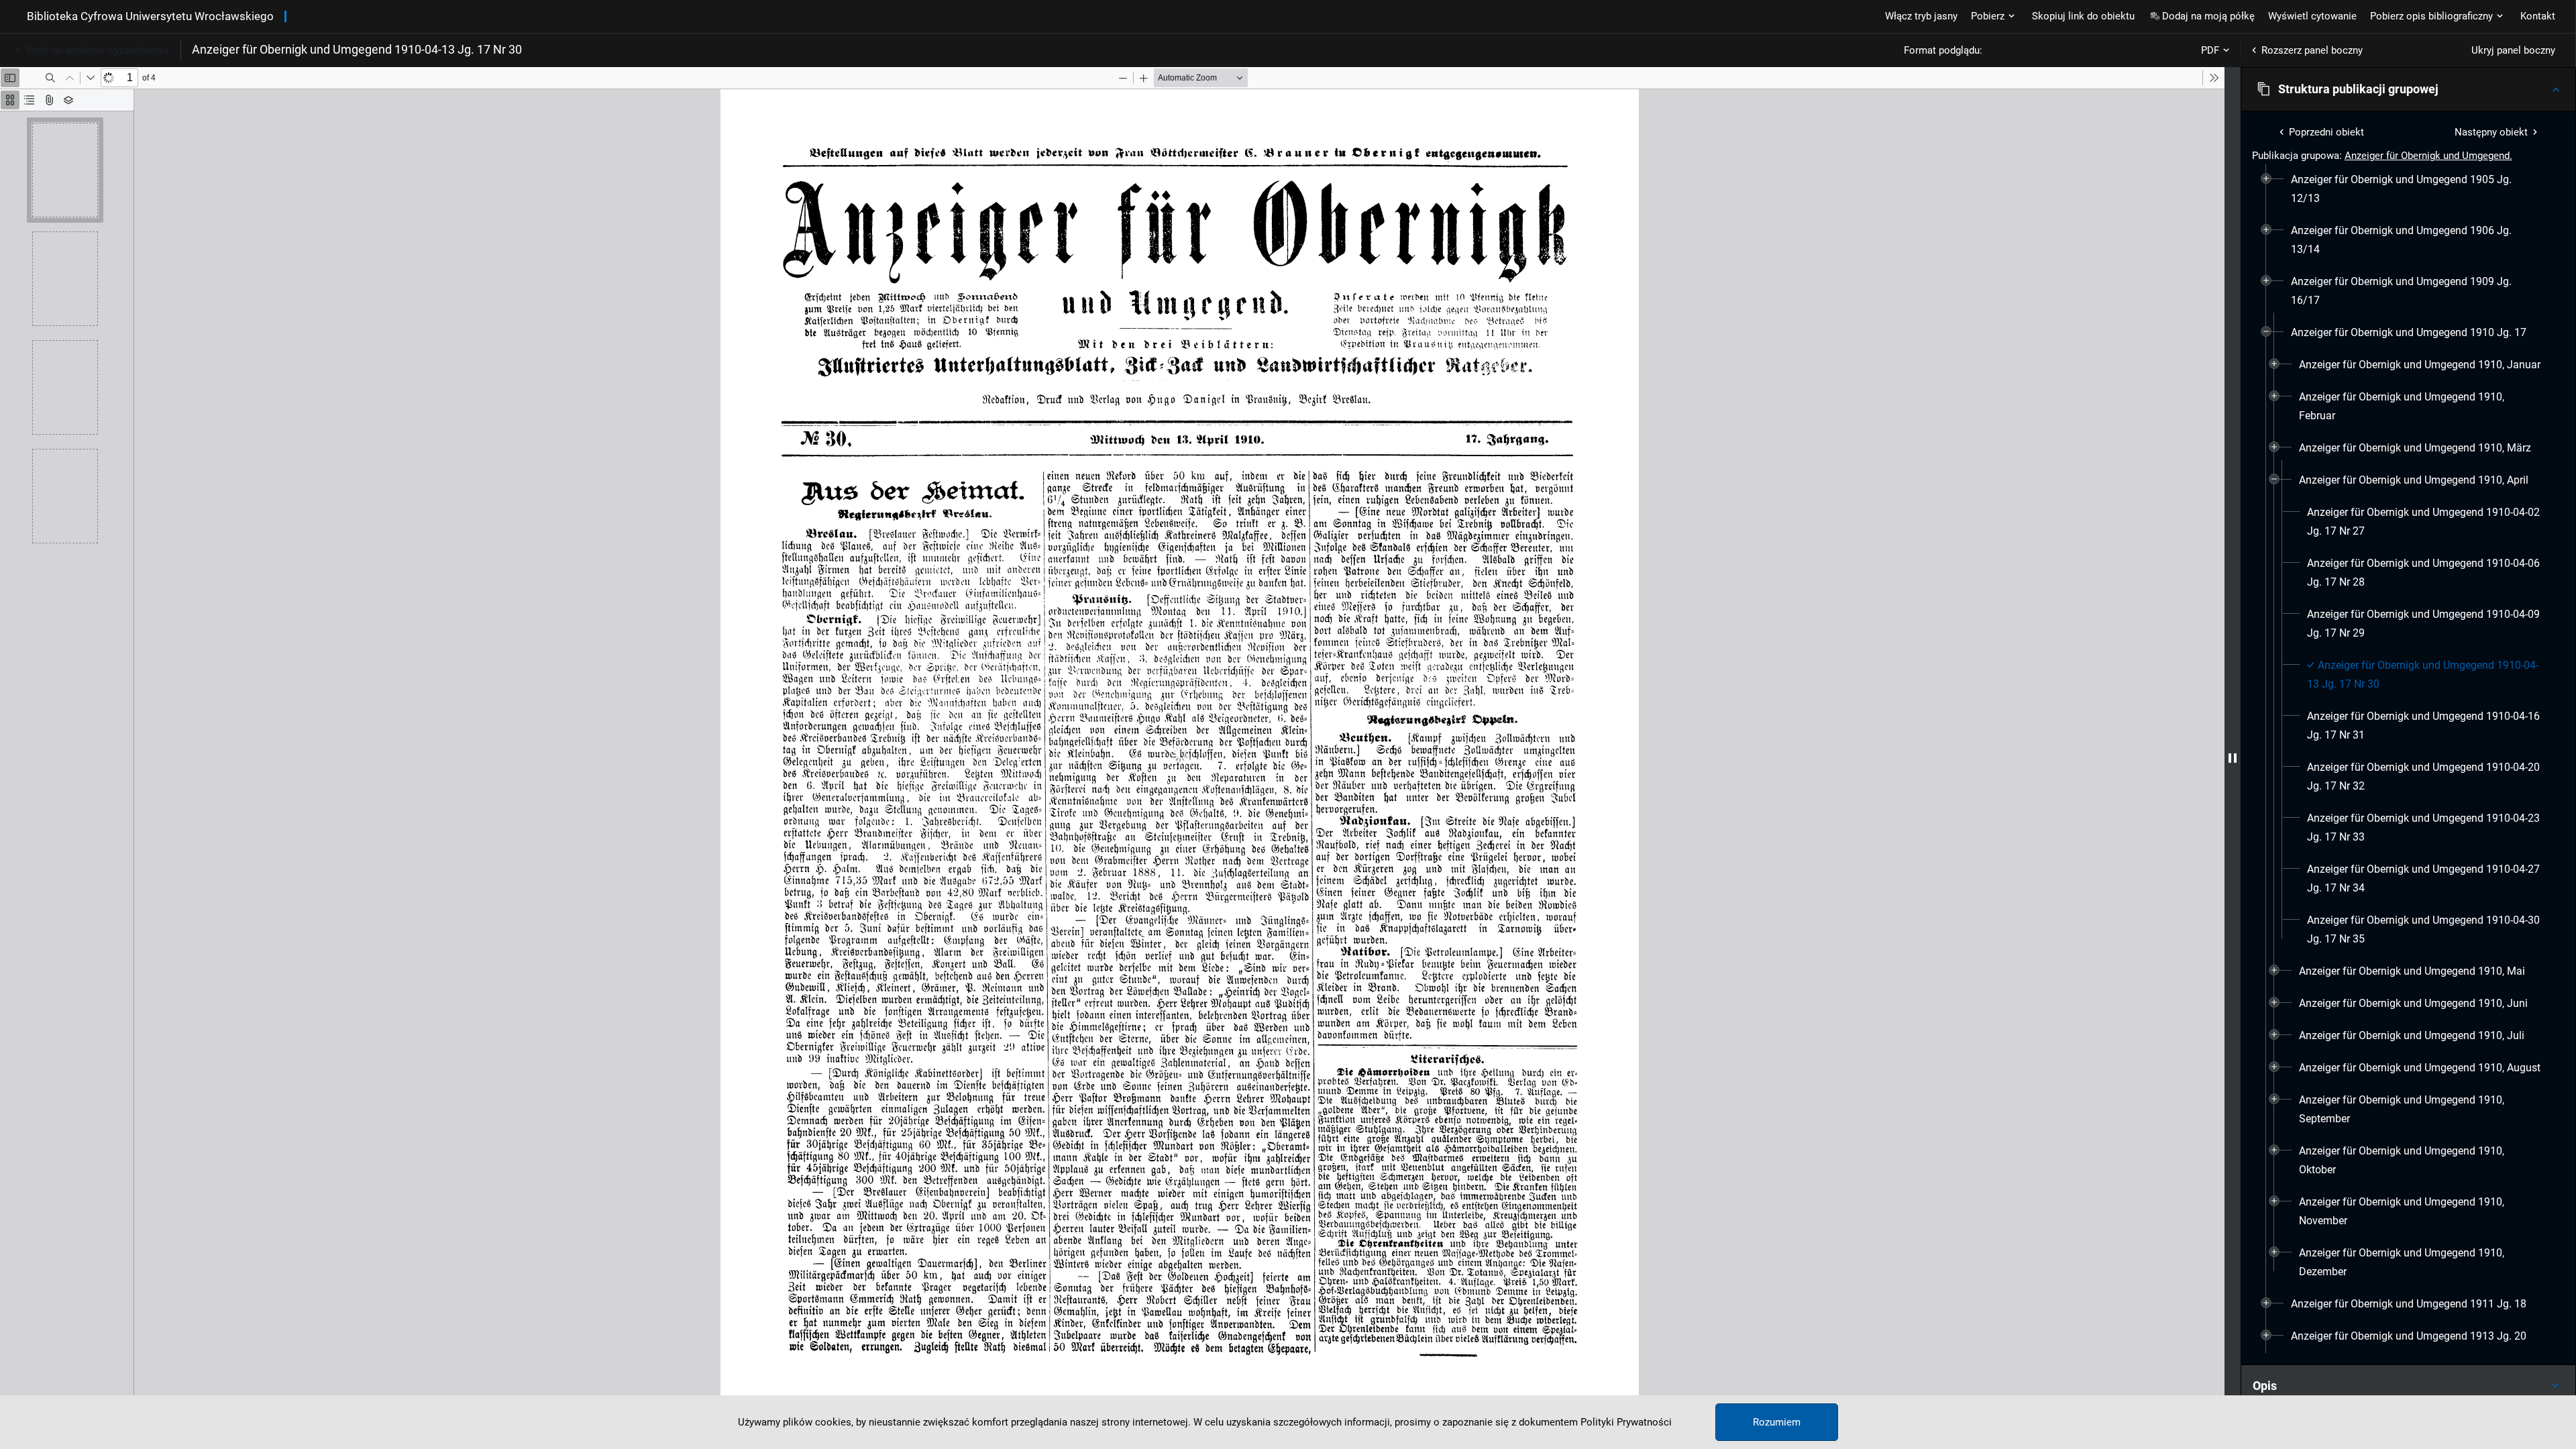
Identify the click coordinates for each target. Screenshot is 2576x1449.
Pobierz (1988, 16)
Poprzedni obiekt (2326, 132)
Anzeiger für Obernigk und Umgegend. (2428, 156)
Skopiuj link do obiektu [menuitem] (2083, 16)
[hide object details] (2233, 758)
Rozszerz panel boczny (2312, 50)
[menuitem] (2416, 189)
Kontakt (2538, 16)
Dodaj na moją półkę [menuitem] (2208, 16)
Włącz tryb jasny (1921, 16)
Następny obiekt (2491, 132)
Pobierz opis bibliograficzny (2431, 16)
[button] (2408, 89)
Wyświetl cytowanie (2312, 16)
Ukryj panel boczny (2513, 50)
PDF (2210, 50)
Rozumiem (1777, 1422)
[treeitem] (2408, 189)
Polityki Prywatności (1626, 1422)
